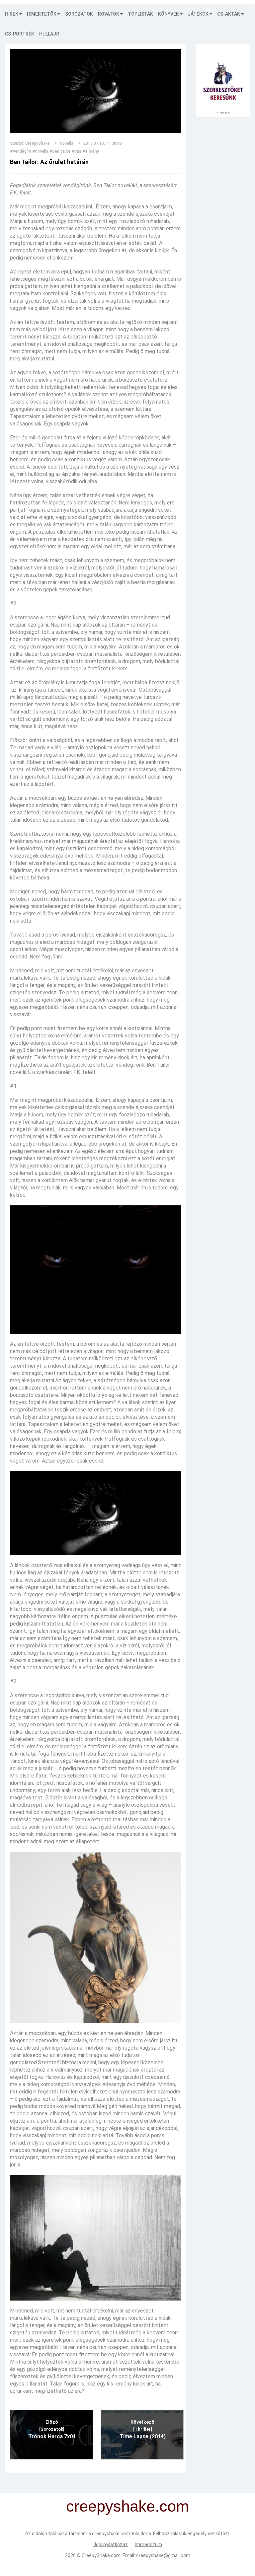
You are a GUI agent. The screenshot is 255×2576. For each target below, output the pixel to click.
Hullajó (49, 34)
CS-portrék (20, 34)
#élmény (91, 151)
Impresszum (148, 2544)
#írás (76, 151)
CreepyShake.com (101, 2555)
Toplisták (140, 14)
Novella (67, 143)
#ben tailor (60, 151)
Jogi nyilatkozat (111, 2544)
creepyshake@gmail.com (163, 2555)
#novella (40, 151)
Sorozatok (79, 14)
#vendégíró (21, 151)
